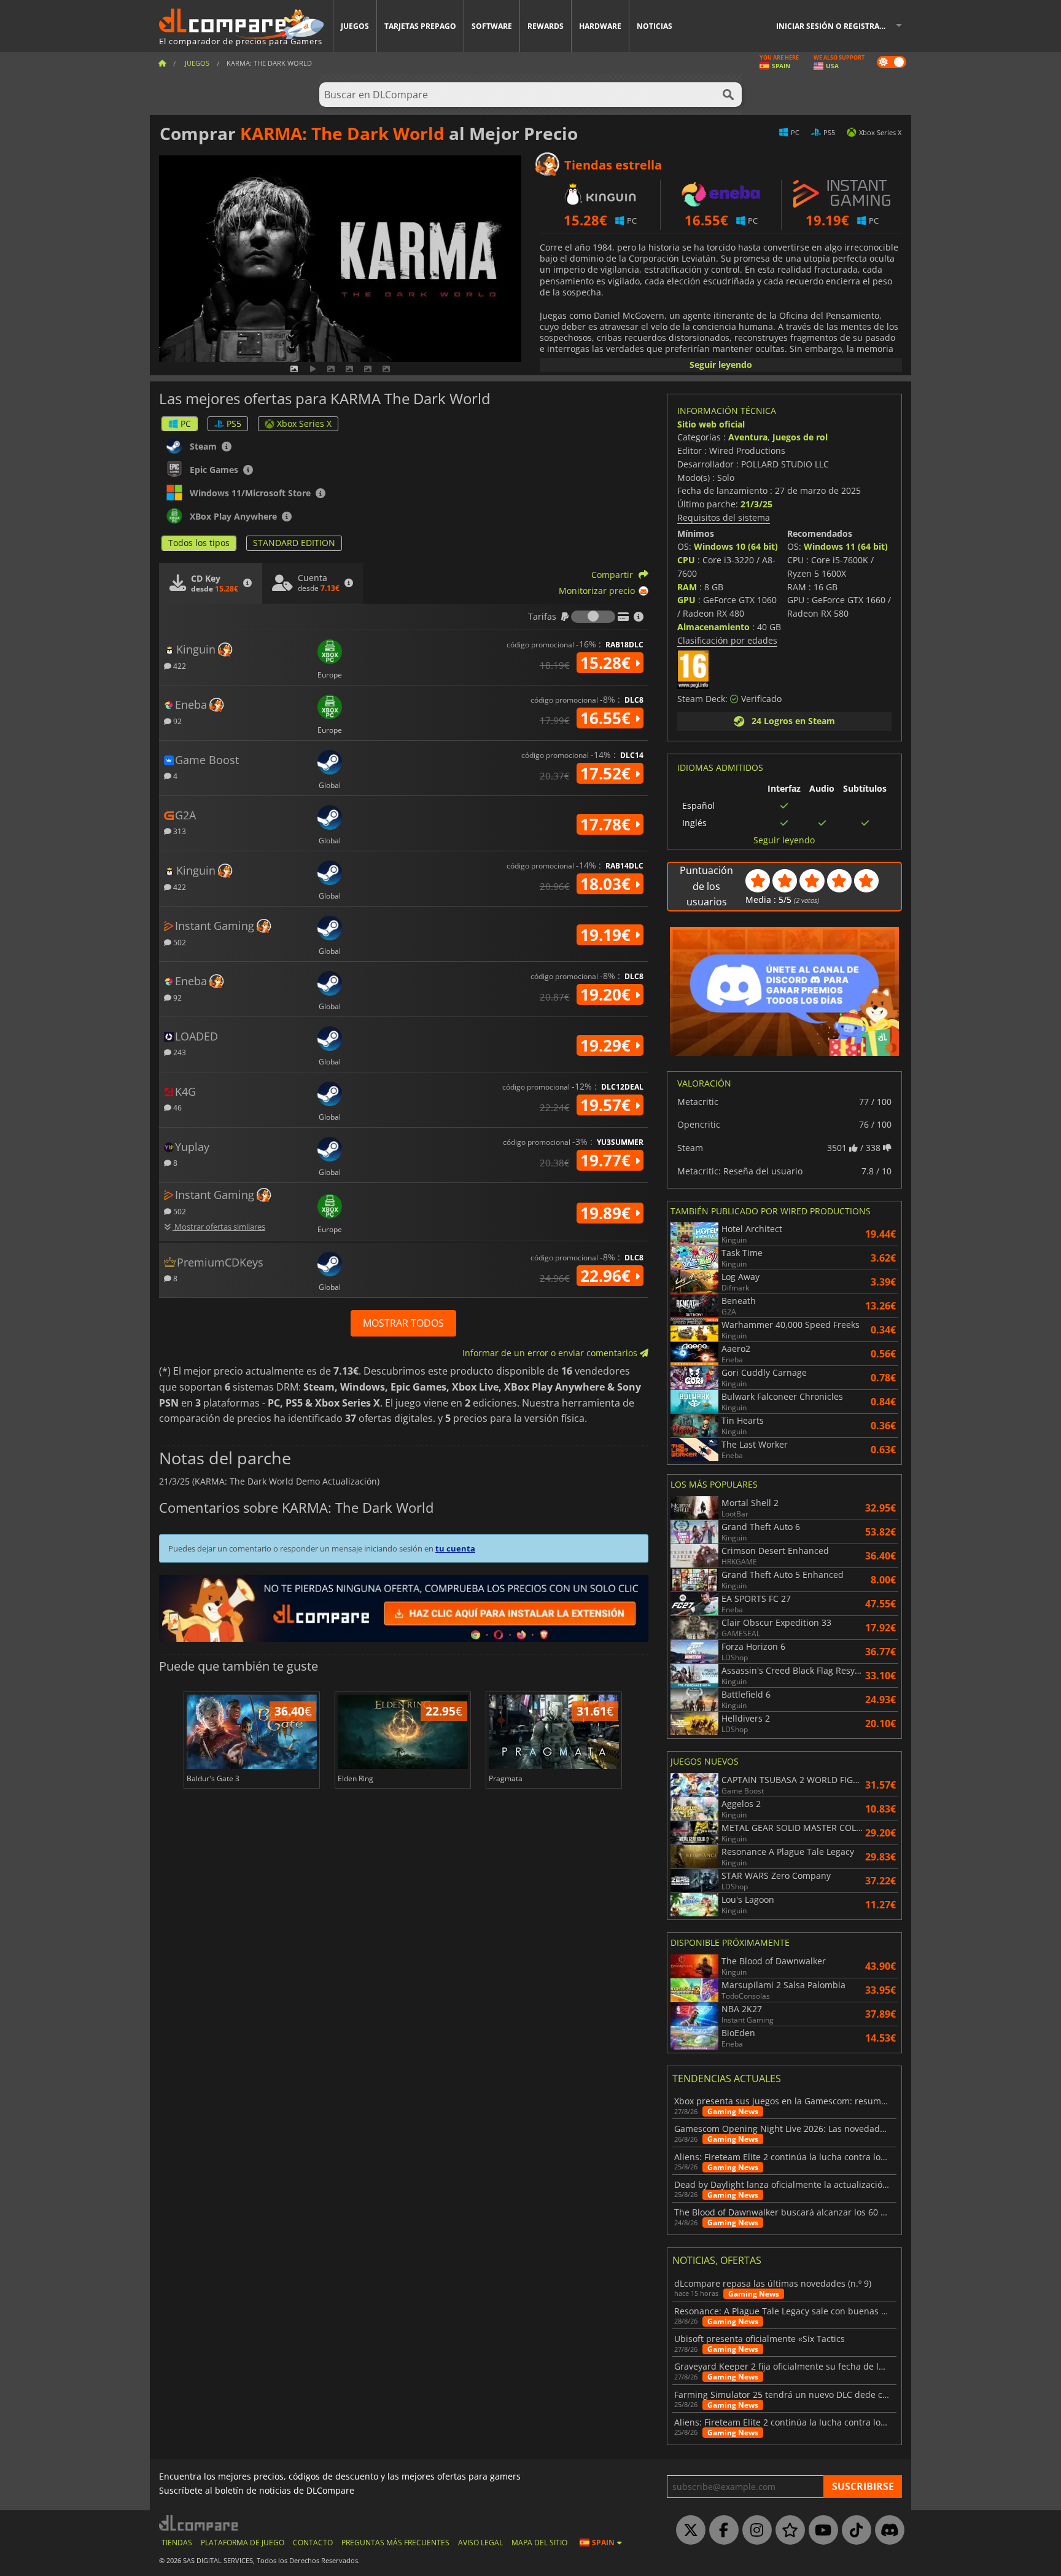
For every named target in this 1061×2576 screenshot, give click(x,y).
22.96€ (608, 1276)
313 (179, 831)
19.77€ (608, 1160)
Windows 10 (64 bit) (736, 546)
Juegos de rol (800, 437)
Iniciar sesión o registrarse (834, 26)
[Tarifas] (593, 617)
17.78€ (608, 824)
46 (177, 1107)
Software (492, 26)
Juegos (355, 26)
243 (179, 1052)
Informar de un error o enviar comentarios (551, 1353)
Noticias (655, 26)
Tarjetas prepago (420, 26)
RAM (687, 587)
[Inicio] (162, 63)
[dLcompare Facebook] (721, 2531)
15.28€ (608, 663)
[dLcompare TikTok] (853, 2531)
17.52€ (608, 773)
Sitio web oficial (711, 424)
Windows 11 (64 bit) (846, 546)
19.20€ (608, 994)
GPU (686, 600)
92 (177, 721)
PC (186, 423)
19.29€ (608, 1045)
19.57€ (608, 1105)
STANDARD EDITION (294, 543)
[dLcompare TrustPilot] (787, 2531)
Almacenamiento (713, 627)
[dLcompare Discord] (887, 2531)
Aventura (748, 437)
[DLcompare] (199, 2523)
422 (179, 665)
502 (179, 942)
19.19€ (608, 935)
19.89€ (608, 1213)
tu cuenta (455, 1548)
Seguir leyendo (721, 365)
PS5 (234, 423)
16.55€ (608, 718)
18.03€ (608, 884)
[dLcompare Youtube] (820, 2531)
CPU (686, 560)
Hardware (600, 26)
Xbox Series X (304, 423)
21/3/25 (756, 504)
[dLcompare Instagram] (754, 2531)
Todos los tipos (199, 543)
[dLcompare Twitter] (688, 2531)
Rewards (546, 26)
